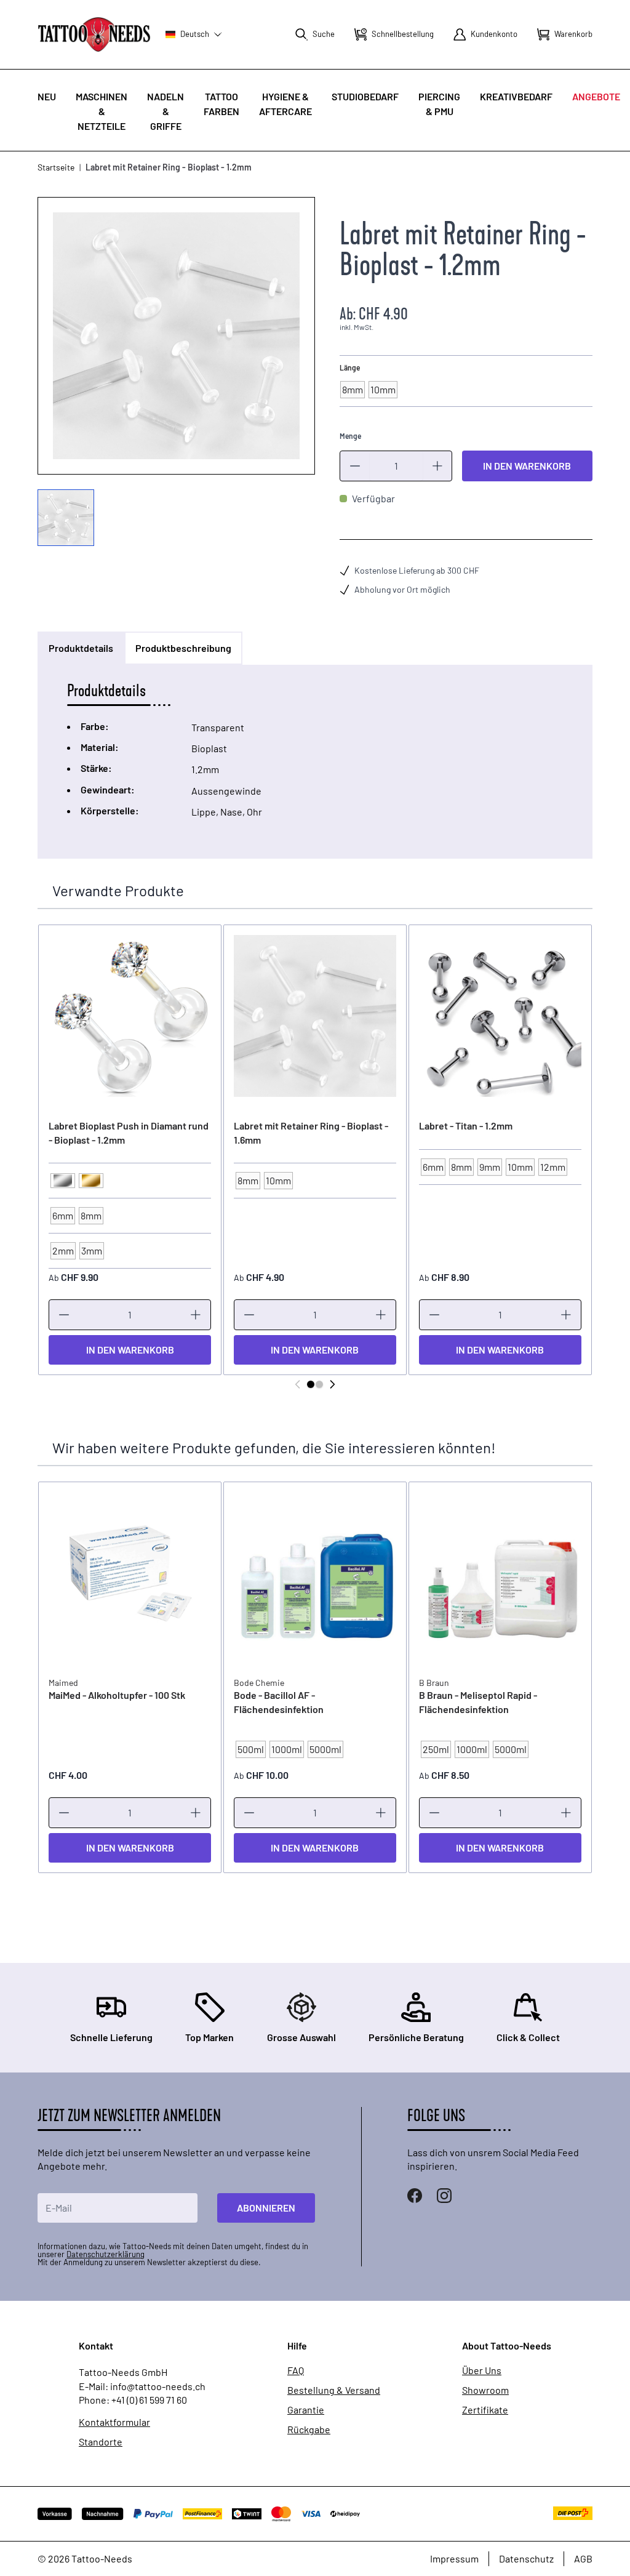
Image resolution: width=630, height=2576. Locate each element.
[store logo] (94, 34)
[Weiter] (332, 1384)
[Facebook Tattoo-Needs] (415, 2196)
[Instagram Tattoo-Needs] (444, 2196)
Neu (47, 96)
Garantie (306, 2410)
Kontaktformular (114, 2422)
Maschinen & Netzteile (102, 111)
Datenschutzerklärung (106, 2254)
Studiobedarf (365, 96)
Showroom (485, 2390)
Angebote (596, 96)
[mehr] (437, 466)
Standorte (101, 2442)
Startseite (56, 167)
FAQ (296, 2370)
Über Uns (482, 2370)
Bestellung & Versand (334, 2390)
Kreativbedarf (516, 96)
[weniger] (355, 466)
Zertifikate (485, 2410)
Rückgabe (309, 2430)
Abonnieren (266, 2208)
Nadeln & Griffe (165, 111)
